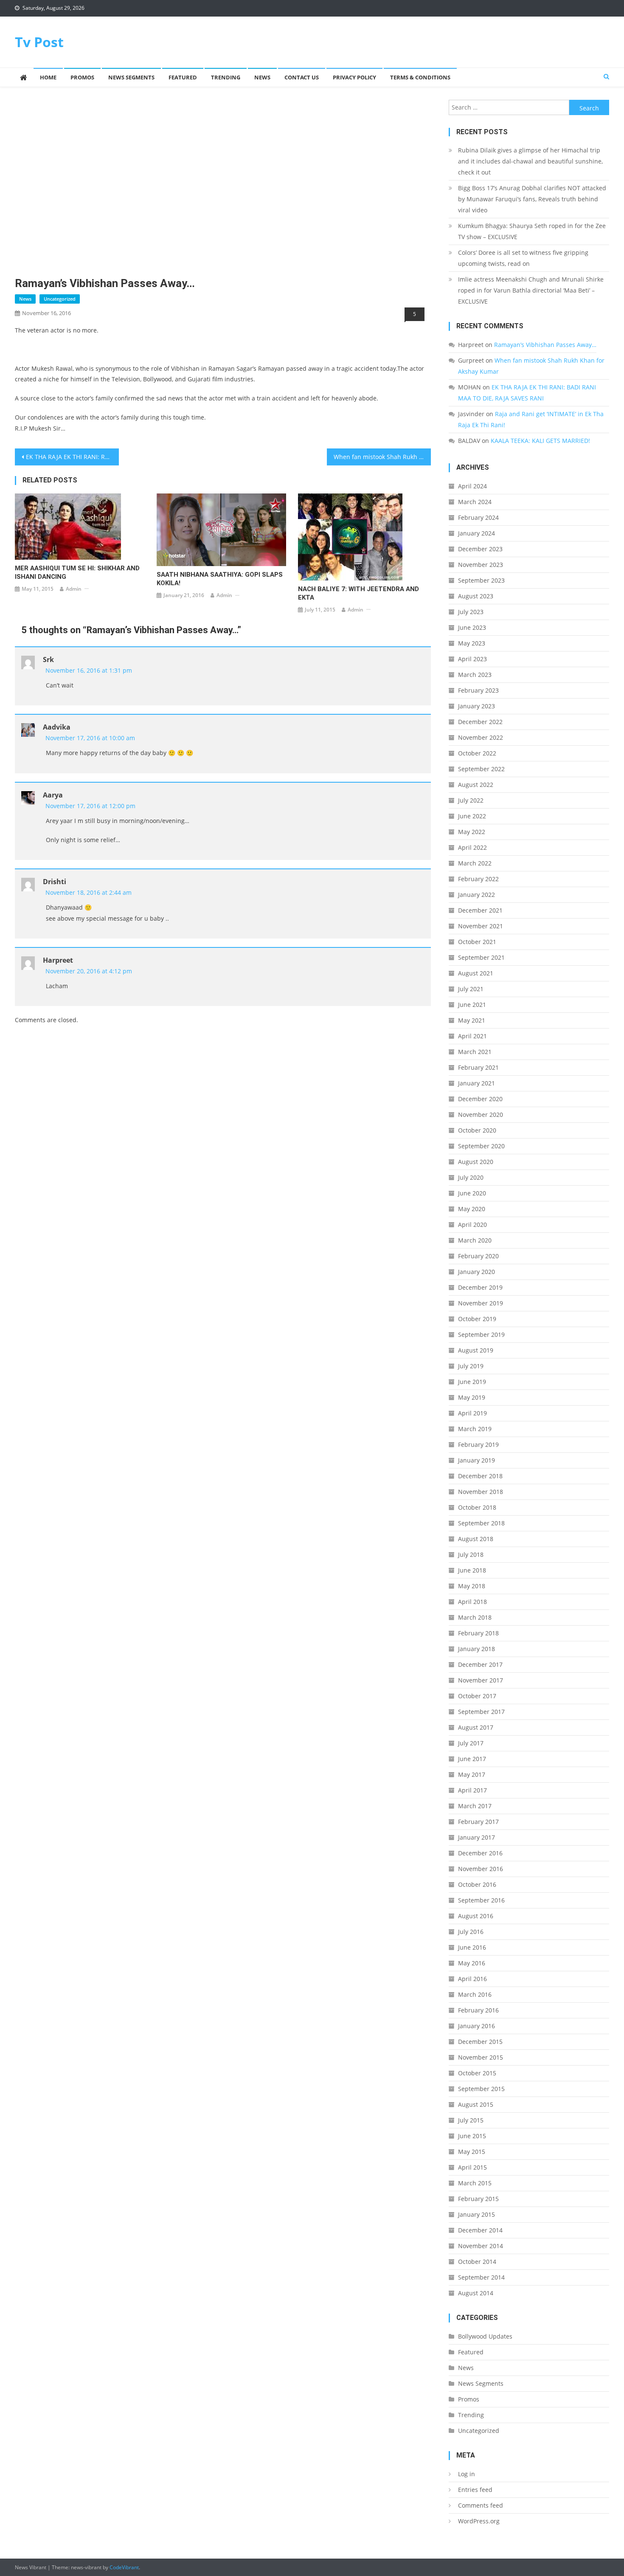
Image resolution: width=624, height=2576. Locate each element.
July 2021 (471, 989)
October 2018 (477, 1507)
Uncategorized (60, 299)
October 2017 (477, 1696)
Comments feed (481, 2505)
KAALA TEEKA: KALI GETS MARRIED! (540, 441)
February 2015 (478, 2199)
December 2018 (480, 1476)
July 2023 (471, 612)
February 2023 (478, 690)
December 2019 (480, 1287)
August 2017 (476, 1727)
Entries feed (475, 2490)
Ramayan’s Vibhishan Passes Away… (545, 345)
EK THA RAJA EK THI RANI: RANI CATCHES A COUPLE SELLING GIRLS (72, 457)
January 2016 (476, 2026)
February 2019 (478, 1444)
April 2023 (472, 659)
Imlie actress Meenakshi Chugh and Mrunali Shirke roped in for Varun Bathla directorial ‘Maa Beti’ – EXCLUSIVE (531, 290)
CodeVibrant (124, 2567)
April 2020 (472, 1225)
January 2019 (476, 1460)
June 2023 (472, 627)
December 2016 (480, 1853)
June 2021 (472, 1005)
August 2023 (476, 596)
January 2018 (476, 1649)
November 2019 (481, 1303)
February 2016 (478, 2010)
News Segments (131, 77)
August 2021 (476, 973)
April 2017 (472, 1790)
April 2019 (472, 1413)
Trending (226, 77)
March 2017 (475, 1806)
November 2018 (481, 1492)
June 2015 (472, 2136)
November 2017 (481, 1680)
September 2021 (481, 957)
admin (74, 589)
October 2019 (477, 1319)
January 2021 (476, 1083)
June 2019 (472, 1382)
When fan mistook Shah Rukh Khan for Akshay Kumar (382, 457)
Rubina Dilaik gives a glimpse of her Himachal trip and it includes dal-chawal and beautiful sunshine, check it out (530, 161)
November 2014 (481, 2246)
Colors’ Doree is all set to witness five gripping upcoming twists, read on (523, 258)
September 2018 (481, 1523)
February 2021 (478, 1067)
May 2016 (472, 1963)
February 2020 (478, 1256)
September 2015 (481, 2089)
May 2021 (472, 1020)
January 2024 (476, 533)
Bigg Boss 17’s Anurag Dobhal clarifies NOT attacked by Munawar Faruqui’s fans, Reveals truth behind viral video (532, 199)
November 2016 (481, 1869)
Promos (82, 77)
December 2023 (480, 549)
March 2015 (475, 2183)
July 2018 (471, 1554)
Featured (183, 77)
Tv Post (39, 42)
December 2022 (480, 722)
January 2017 (476, 1837)
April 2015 (472, 2167)
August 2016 (476, 1916)
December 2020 (480, 1099)
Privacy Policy (354, 77)
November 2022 (481, 737)
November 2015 (481, 2057)
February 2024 (478, 517)
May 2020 (472, 1209)
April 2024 (472, 486)
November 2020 (481, 1115)
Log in (467, 2474)
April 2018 (472, 1602)
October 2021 (477, 942)
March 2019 (475, 1429)
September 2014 (481, 2277)
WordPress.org (479, 2521)
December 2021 (480, 910)
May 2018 (472, 1586)
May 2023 (472, 643)
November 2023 (481, 565)
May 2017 (472, 1774)
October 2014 (477, 2262)
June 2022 (472, 816)
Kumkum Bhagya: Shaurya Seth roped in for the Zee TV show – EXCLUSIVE (532, 231)
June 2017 (472, 1759)
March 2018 (475, 1617)
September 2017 (481, 1712)
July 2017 (471, 1743)
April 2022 (472, 847)
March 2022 (475, 863)
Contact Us (302, 77)
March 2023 (475, 675)
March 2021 (475, 1052)
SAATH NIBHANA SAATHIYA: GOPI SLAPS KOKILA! (220, 579)
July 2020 (471, 1177)
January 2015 (476, 2214)
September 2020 (481, 1146)
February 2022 (478, 879)
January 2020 (476, 1272)
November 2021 (481, 926)
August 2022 (476, 785)
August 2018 (476, 1539)
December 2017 (480, 1664)
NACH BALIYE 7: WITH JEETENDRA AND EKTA (358, 593)
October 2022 (477, 753)
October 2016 (477, 1884)
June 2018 (472, 1570)
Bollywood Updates (485, 2336)
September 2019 (481, 1335)
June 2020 (472, 1193)
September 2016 (481, 1900)
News (262, 77)
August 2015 (476, 2104)
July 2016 (471, 1932)
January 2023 (476, 706)
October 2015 (477, 2073)
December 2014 (480, 2230)
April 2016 (472, 1979)
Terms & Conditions (420, 77)
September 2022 (481, 769)
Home (48, 77)
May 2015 (472, 2152)
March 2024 (475, 502)
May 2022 (472, 832)
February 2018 (478, 1633)
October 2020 (477, 1130)
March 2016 (475, 1994)
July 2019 (471, 1366)
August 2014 (476, 2293)
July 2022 (471, 800)
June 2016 (472, 1947)
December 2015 (480, 2042)
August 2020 (476, 1162)
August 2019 (476, 1350)
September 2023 (481, 580)
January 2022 (476, 895)
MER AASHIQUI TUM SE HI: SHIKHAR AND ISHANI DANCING (77, 572)
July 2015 (471, 2120)
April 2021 (472, 1036)
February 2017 (478, 1822)
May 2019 (472, 1397)
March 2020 (475, 1240)
